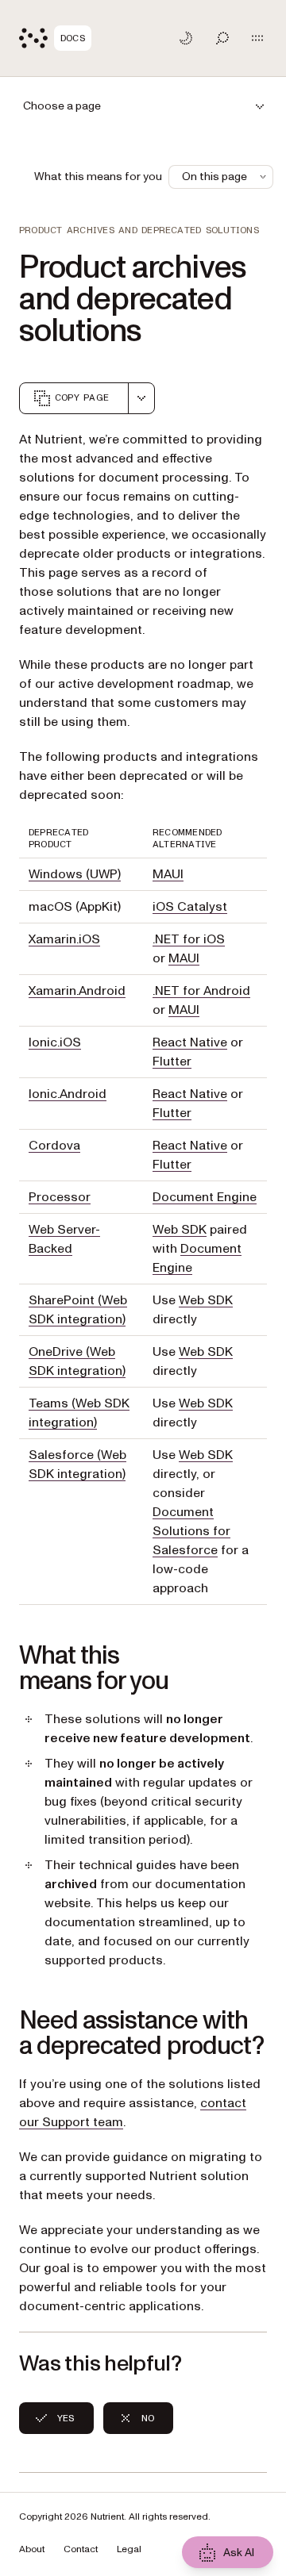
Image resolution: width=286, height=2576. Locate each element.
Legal (129, 2549)
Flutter (172, 1061)
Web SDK (180, 1230)
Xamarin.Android (77, 991)
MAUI (168, 874)
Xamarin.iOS (64, 939)
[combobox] (141, 398)
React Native (190, 1042)
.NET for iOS (189, 939)
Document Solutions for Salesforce (191, 1531)
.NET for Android (201, 991)
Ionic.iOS (55, 1042)
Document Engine (205, 1197)
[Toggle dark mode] (186, 38)
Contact (81, 2549)
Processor (60, 1197)
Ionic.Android (68, 1094)
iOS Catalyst (190, 907)
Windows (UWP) (75, 874)
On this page (214, 177)
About (32, 2549)
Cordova (54, 1146)
